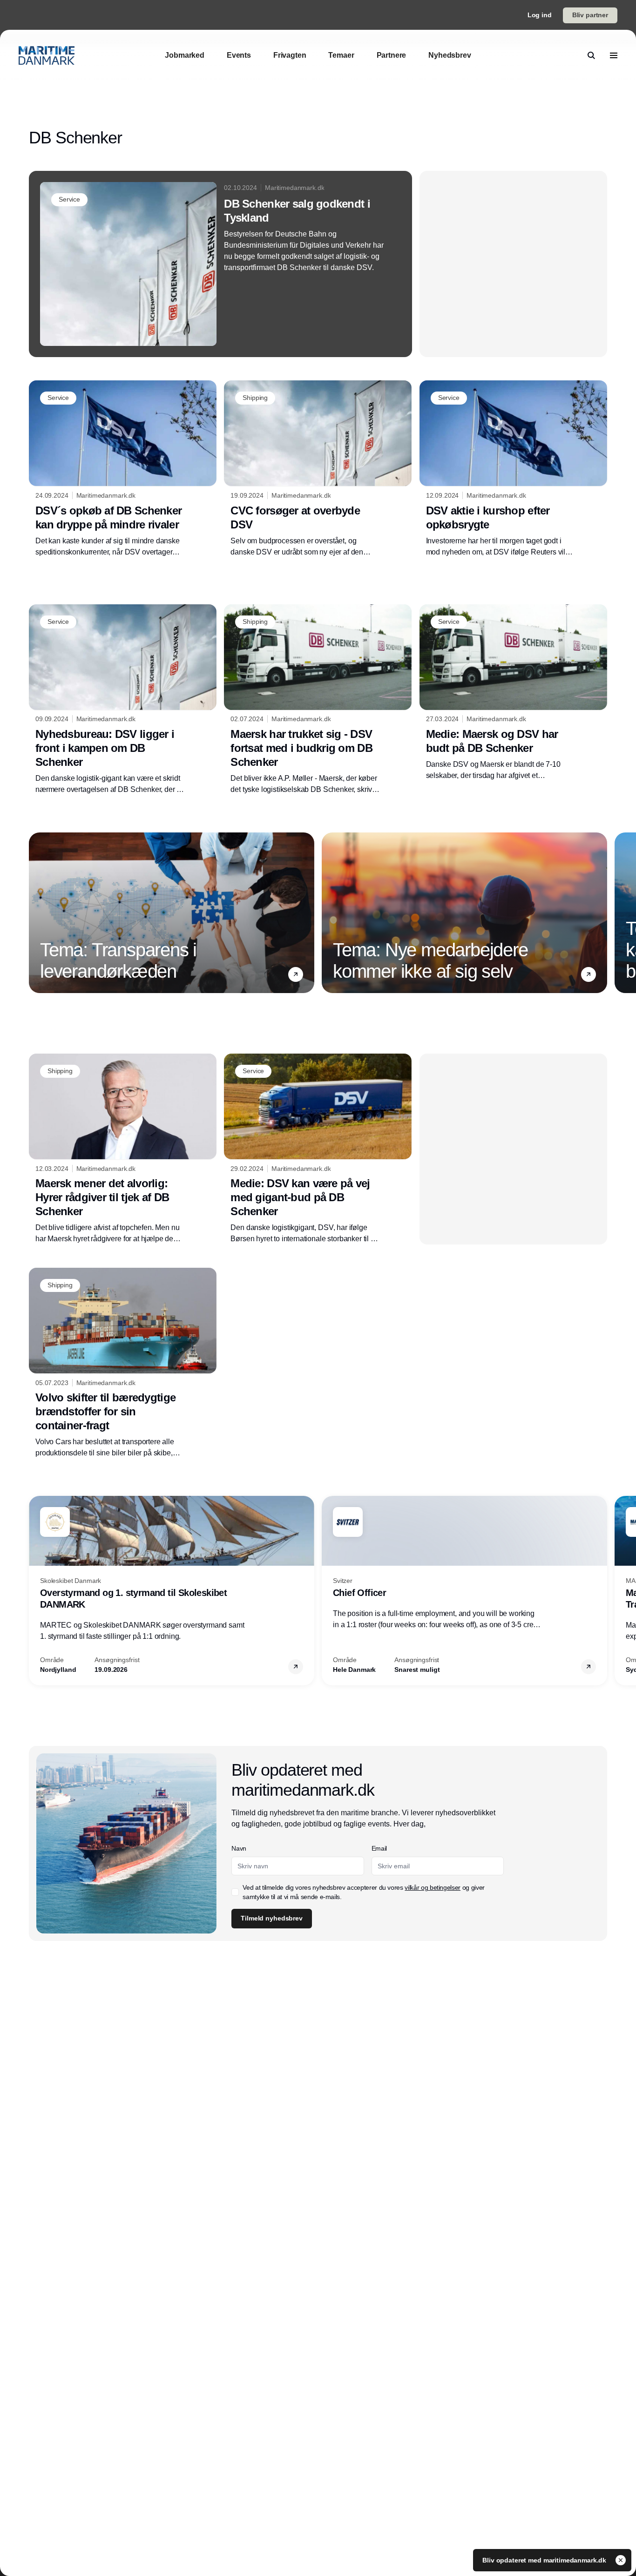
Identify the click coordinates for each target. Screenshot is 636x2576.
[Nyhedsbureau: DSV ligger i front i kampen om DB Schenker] (123, 700)
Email (379, 1848)
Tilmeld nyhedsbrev (271, 1918)
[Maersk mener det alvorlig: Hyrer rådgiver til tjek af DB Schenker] (123, 1149)
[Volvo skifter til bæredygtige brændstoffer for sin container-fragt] (123, 1363)
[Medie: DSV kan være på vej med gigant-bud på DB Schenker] (318, 1149)
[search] (591, 55)
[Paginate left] (36, 913)
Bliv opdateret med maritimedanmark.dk (545, 2560)
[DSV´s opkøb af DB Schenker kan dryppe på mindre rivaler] (123, 469)
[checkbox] (235, 1892)
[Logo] (47, 55)
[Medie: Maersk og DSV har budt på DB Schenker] (513, 693)
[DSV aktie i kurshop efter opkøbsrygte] (513, 469)
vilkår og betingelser (433, 1887)
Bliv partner (590, 15)
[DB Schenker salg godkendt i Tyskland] (220, 264)
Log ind (540, 15)
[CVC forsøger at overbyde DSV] (318, 469)
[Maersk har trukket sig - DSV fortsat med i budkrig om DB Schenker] (318, 700)
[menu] (614, 55)
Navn (239, 1848)
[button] (296, 974)
